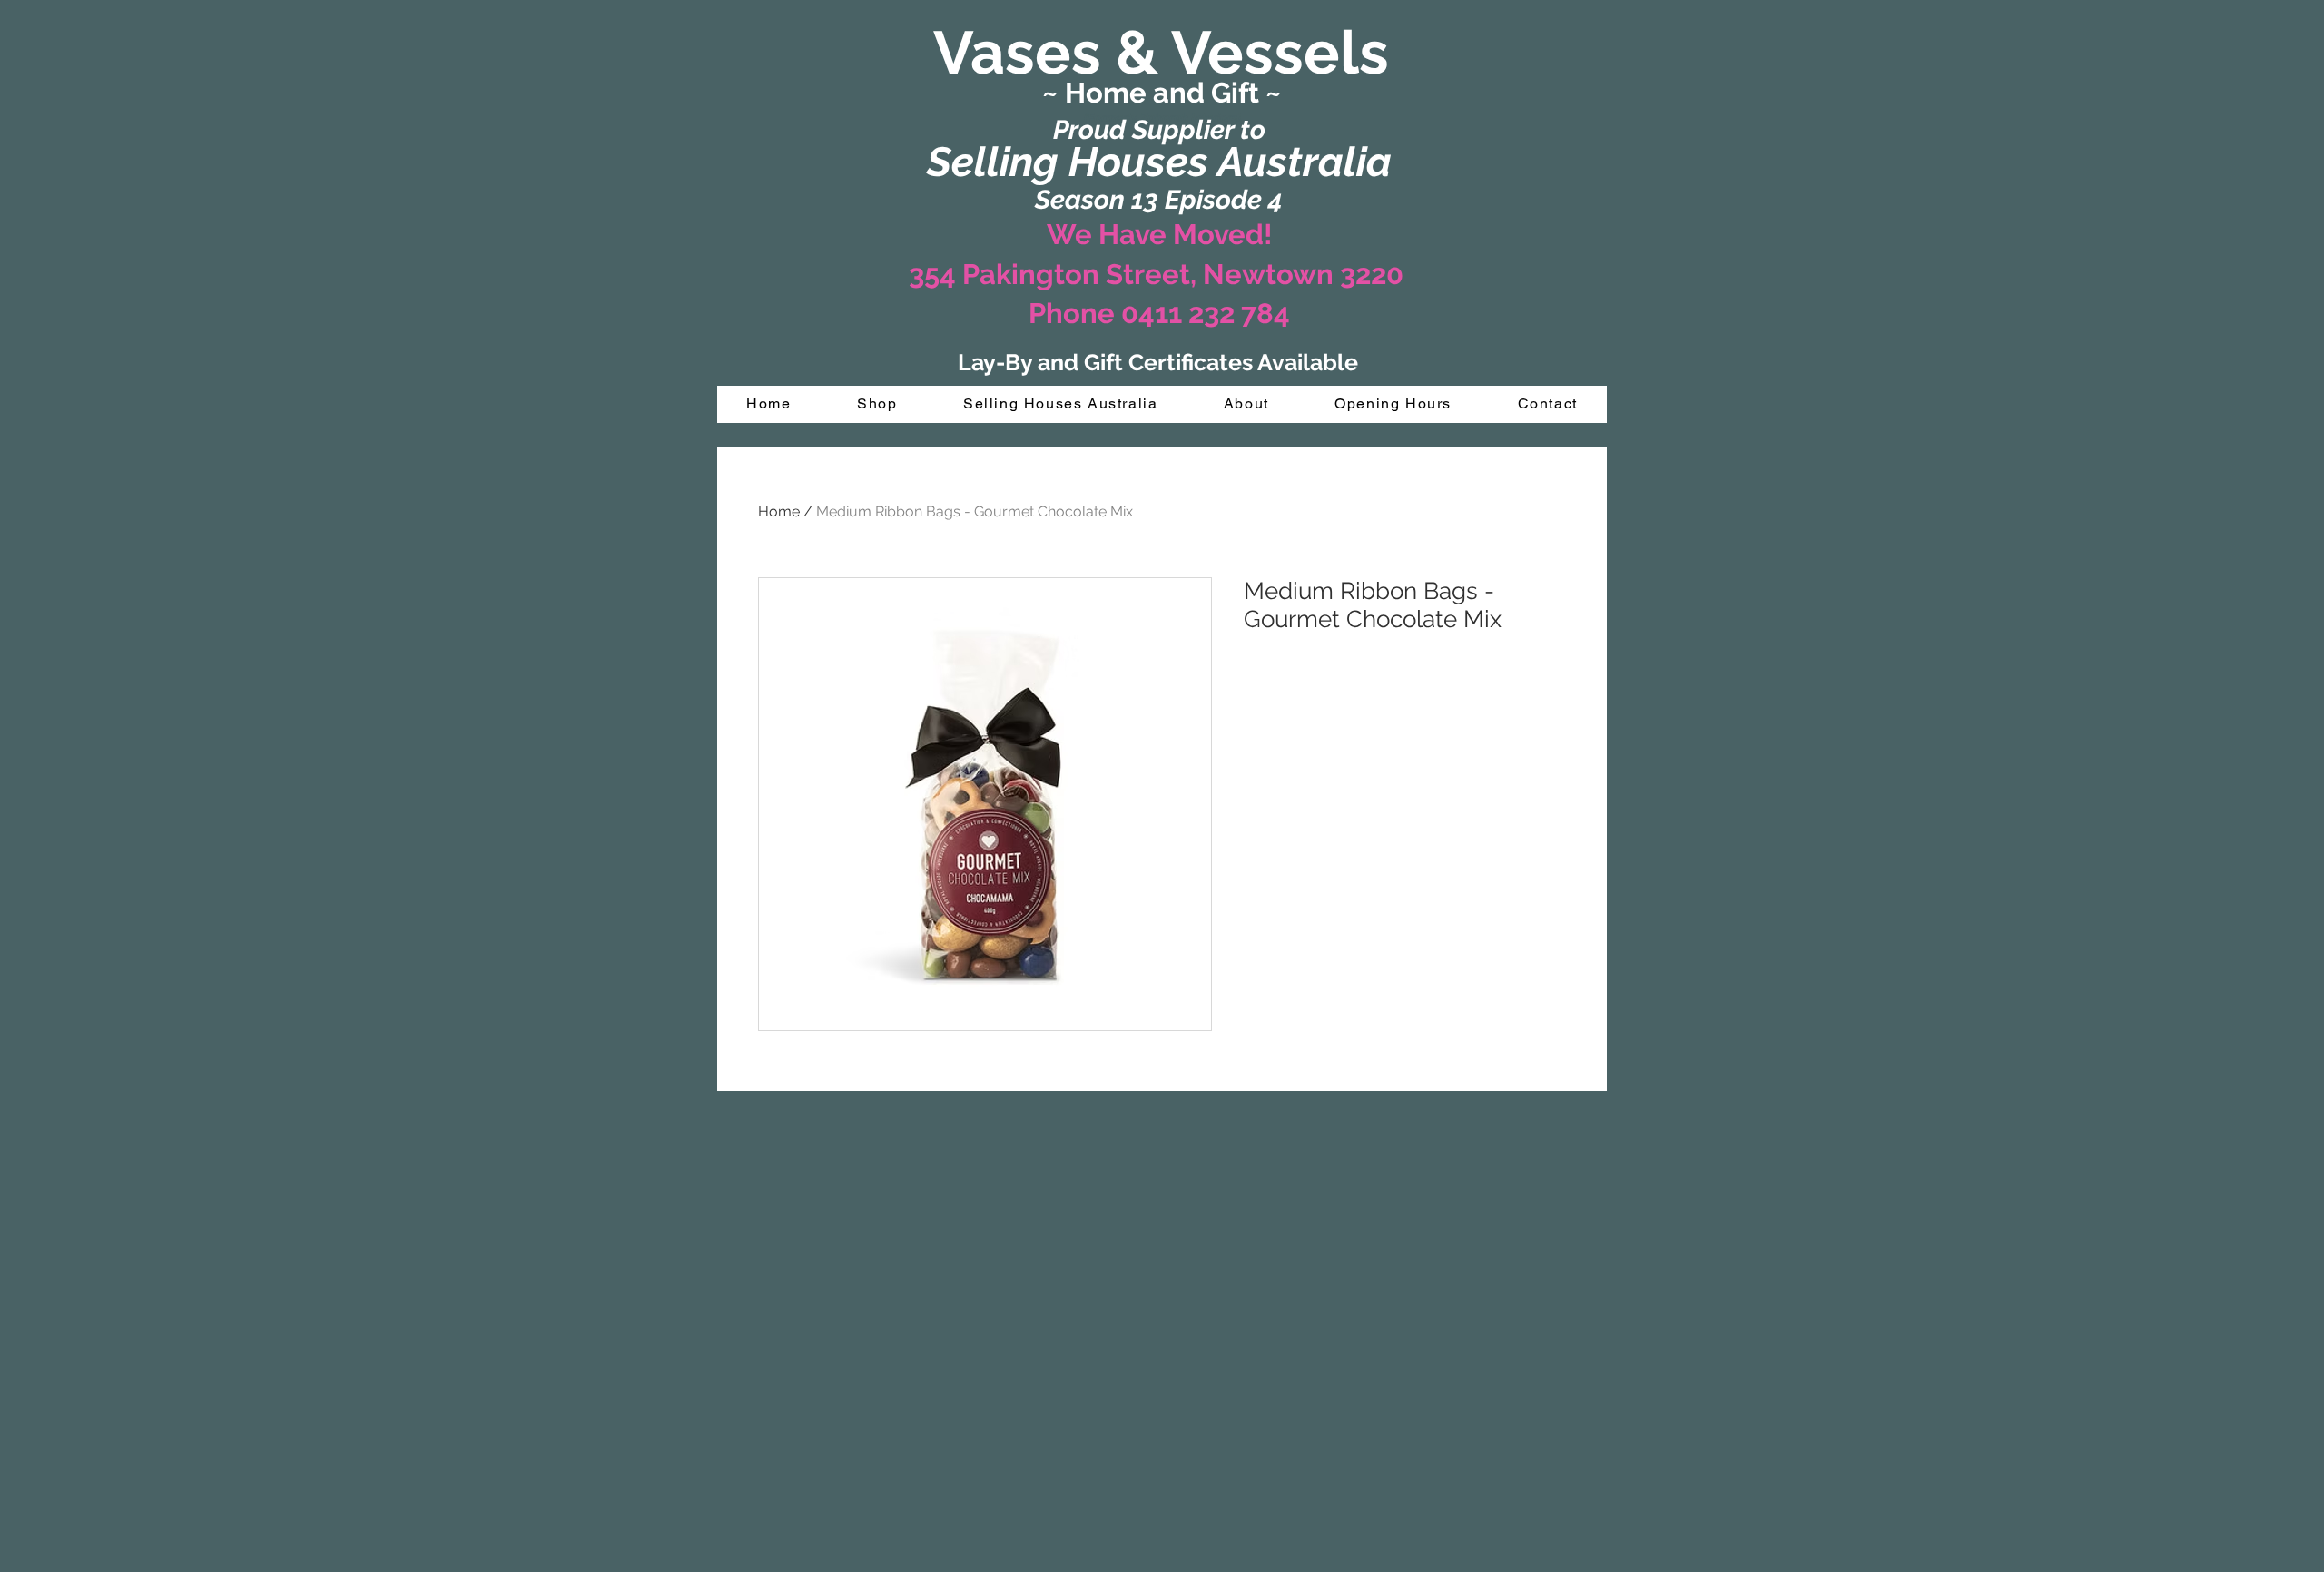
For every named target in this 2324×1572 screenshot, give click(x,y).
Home (779, 511)
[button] (877, 404)
